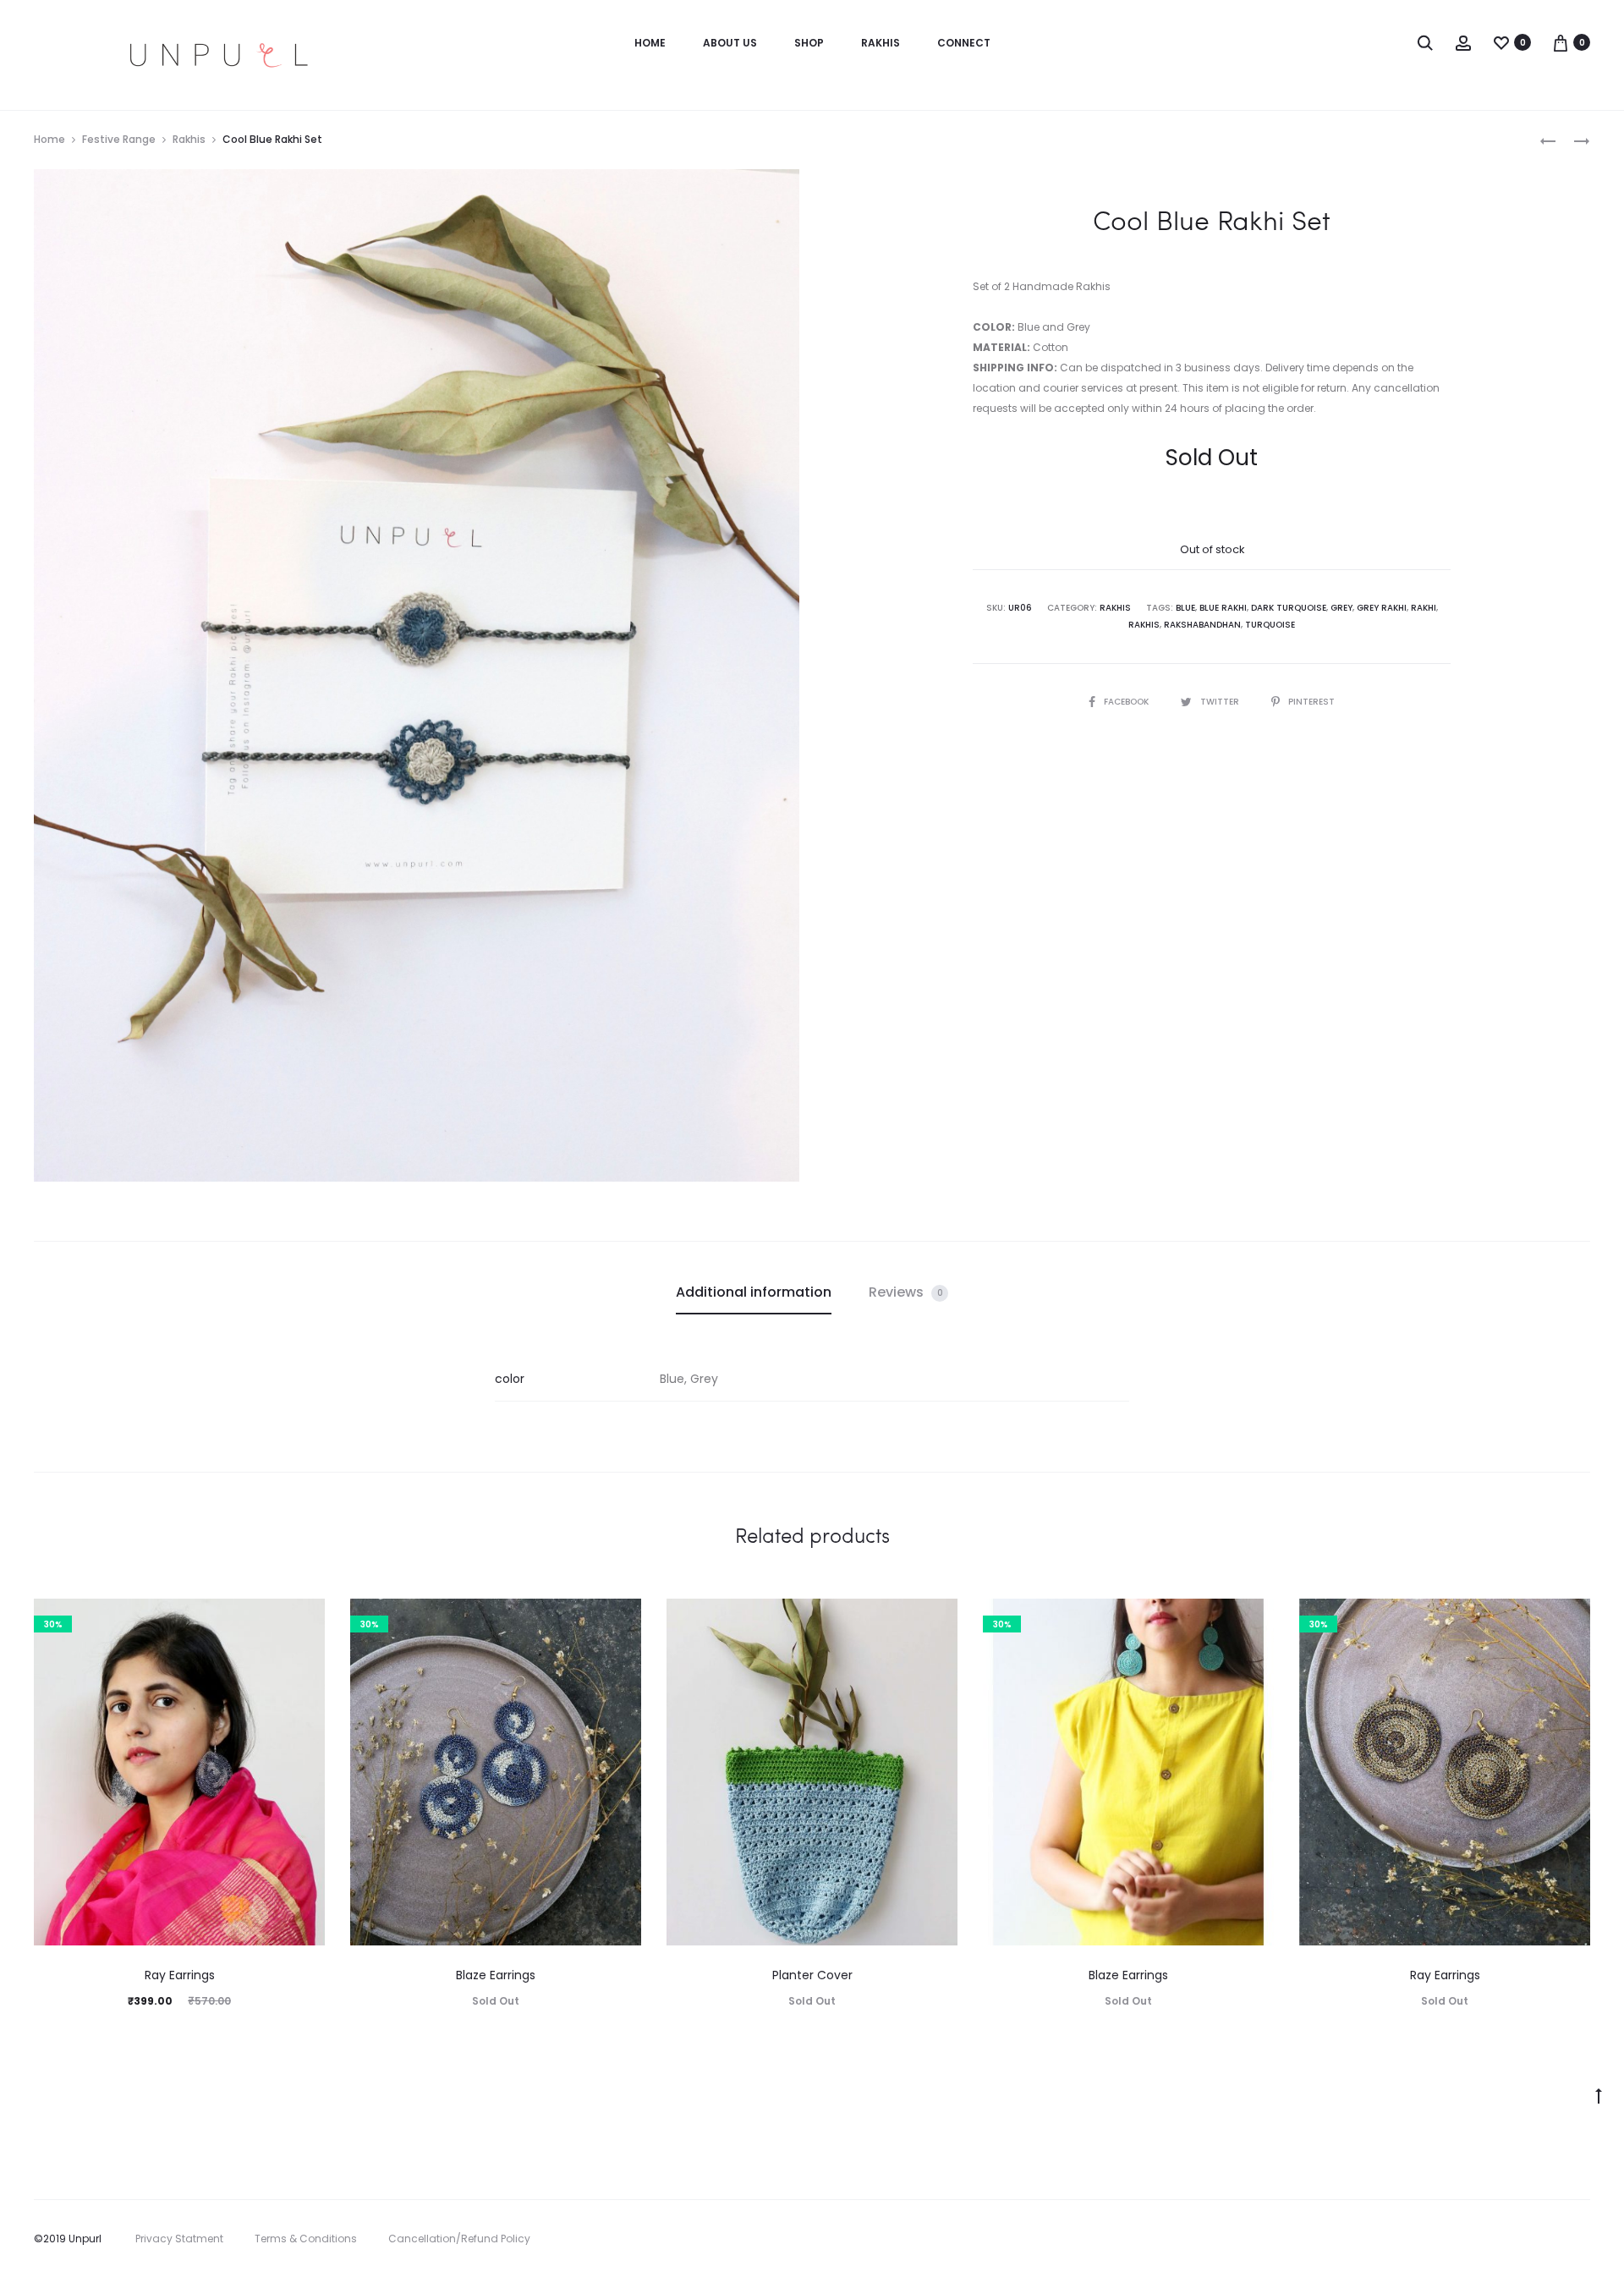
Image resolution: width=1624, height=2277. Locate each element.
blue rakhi (1223, 608)
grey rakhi (1382, 608)
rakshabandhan (1202, 625)
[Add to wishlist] (304, 1620)
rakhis (1144, 625)
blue (1185, 608)
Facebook (1127, 702)
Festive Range (119, 139)
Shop (809, 43)
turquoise (1270, 625)
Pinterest (1311, 702)
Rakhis (881, 43)
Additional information (754, 1292)
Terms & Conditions (306, 2239)
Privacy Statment (179, 2239)
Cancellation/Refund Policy (459, 2239)
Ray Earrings (180, 1975)
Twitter (1221, 702)
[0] (1501, 42)
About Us (730, 43)
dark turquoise (1289, 608)
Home (650, 43)
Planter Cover (812, 1975)
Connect (964, 43)
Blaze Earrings (496, 1975)
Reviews (906, 1292)
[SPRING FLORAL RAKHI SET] (1548, 140)
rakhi (1424, 608)
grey (1341, 608)
